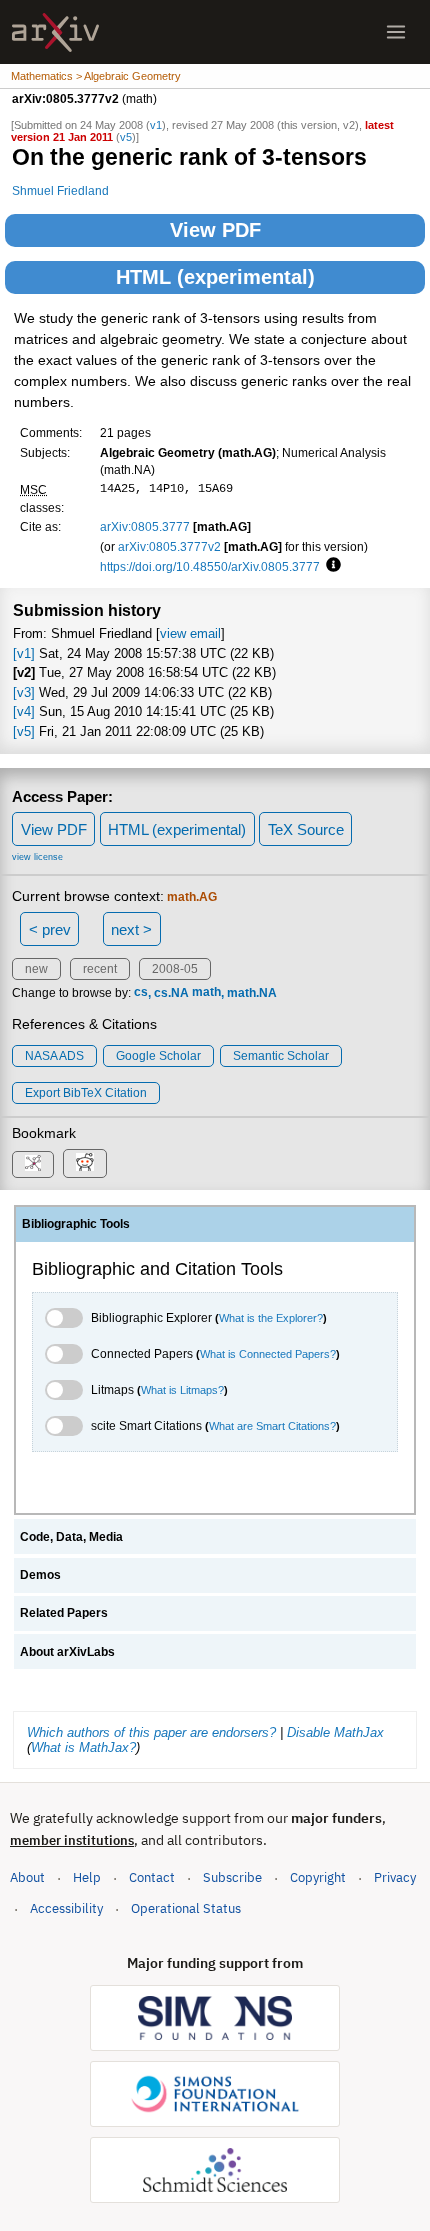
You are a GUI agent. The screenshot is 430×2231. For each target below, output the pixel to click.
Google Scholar (158, 1056)
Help (87, 1877)
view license (37, 857)
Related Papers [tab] (64, 1613)
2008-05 (175, 969)
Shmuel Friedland (60, 190)
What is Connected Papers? (268, 1354)
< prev (50, 929)
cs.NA (171, 993)
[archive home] (55, 32)
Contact (152, 1877)
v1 (156, 125)
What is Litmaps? (182, 1390)
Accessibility (66, 1908)
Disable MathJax (335, 1732)
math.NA (252, 993)
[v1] (24, 653)
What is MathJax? (83, 1747)
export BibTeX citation (86, 1093)
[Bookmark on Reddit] (85, 1163)
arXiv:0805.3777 (145, 526)
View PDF (215, 230)
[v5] (24, 731)
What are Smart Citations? (272, 1426)
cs (141, 993)
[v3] (24, 692)
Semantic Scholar (281, 1056)
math (206, 993)
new (36, 969)
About (27, 1877)
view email (190, 633)
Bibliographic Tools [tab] (76, 1224)
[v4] (24, 711)
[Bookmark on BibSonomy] (33, 1164)
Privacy (395, 1877)
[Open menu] (396, 32)
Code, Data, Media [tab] (71, 1537)
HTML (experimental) (215, 277)
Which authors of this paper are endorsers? (151, 1732)
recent (100, 969)
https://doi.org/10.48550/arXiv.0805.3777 (210, 566)
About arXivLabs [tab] (67, 1652)
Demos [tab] (40, 1575)
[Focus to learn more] (330, 566)
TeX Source (306, 829)
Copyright (318, 1877)
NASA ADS (54, 1056)
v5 (126, 137)
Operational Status (186, 1908)
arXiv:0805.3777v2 (169, 546)
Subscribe (232, 1877)
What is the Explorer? (271, 1318)
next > (131, 929)
